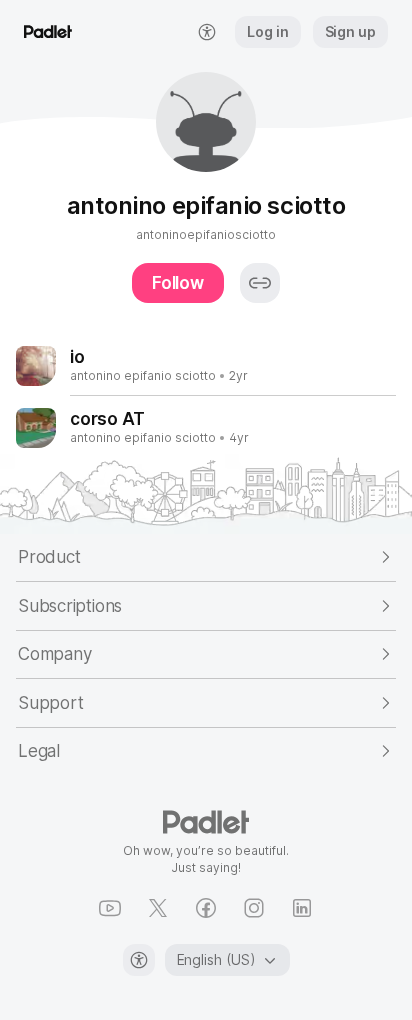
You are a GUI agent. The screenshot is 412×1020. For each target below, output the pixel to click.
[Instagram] (254, 908)
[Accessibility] (139, 960)
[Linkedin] (302, 908)
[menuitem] (207, 32)
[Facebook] (206, 908)
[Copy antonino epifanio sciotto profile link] (260, 283)
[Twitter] (158, 908)
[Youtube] (110, 908)
